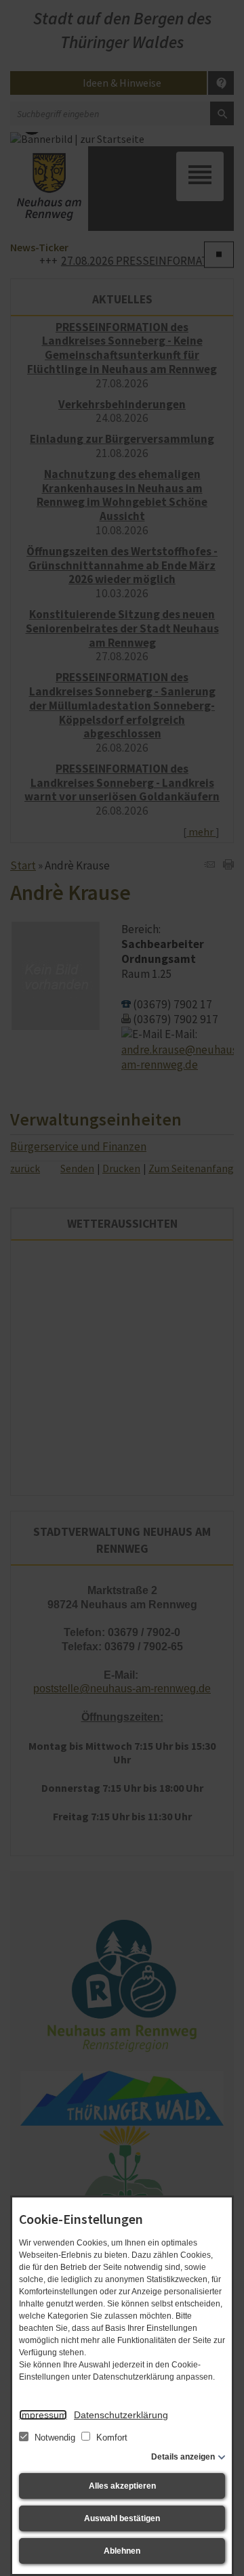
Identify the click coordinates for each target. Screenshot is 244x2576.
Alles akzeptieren (122, 2486)
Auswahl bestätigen (122, 2518)
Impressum (43, 2415)
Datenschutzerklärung (121, 2415)
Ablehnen (122, 2551)
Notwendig (55, 2438)
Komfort (110, 2438)
